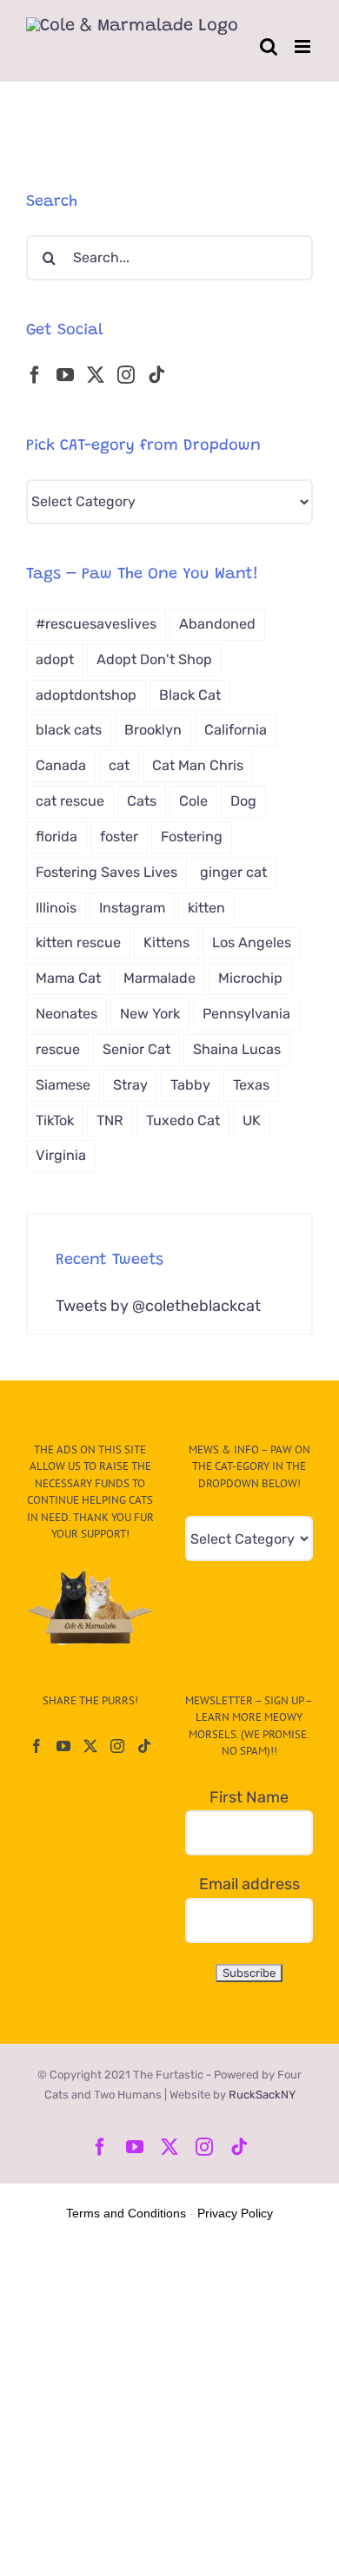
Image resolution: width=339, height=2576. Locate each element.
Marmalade (160, 978)
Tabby (190, 1085)
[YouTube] (65, 375)
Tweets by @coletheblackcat (158, 1306)
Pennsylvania (246, 1014)
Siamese (63, 1085)
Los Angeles (252, 942)
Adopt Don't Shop (154, 659)
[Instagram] (126, 375)
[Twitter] (96, 375)
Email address (249, 1884)
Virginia (61, 1155)
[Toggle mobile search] (269, 46)
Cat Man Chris (198, 765)
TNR (110, 1120)
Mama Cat (68, 978)
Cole (193, 801)
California (236, 730)
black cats (69, 730)
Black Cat (190, 695)
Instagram (132, 908)
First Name (249, 1797)
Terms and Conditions (126, 2213)
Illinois (56, 908)
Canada (61, 765)
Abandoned (217, 624)
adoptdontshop (86, 695)
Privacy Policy (235, 2213)
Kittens (166, 942)
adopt (55, 659)
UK (252, 1120)
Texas (251, 1085)
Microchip (250, 978)
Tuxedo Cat (183, 1120)
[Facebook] (35, 375)
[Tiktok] (156, 375)
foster (119, 837)
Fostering (192, 837)
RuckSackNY (262, 2095)
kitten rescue (78, 942)
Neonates (66, 1014)
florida (56, 837)
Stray (130, 1085)
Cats (142, 801)
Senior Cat (136, 1049)
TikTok (55, 1120)
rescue (58, 1049)
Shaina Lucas (237, 1049)
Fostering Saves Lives (106, 872)
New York (150, 1014)
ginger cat (233, 872)
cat (119, 765)
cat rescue (70, 801)
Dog (243, 801)
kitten (206, 908)
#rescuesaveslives (96, 624)
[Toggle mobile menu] (304, 46)
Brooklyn (153, 730)
